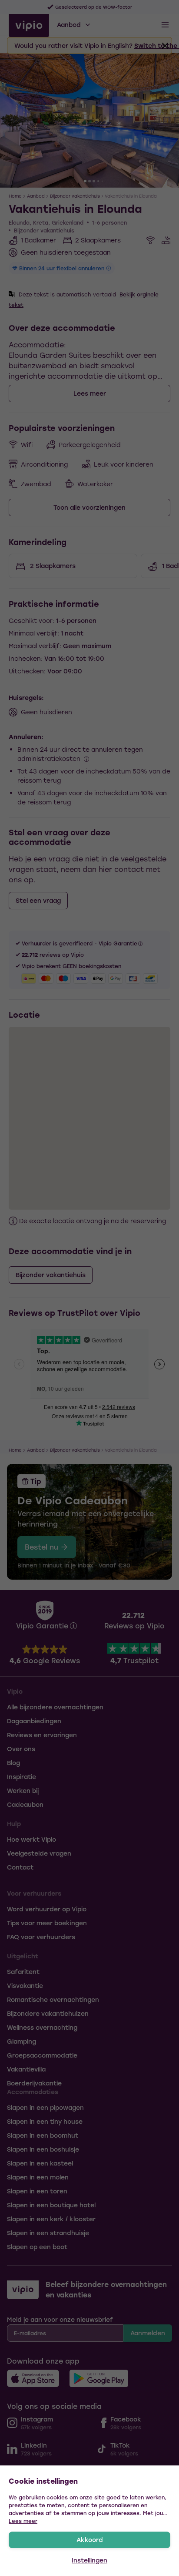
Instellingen (89, 2560)
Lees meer (23, 2521)
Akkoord (90, 2540)
